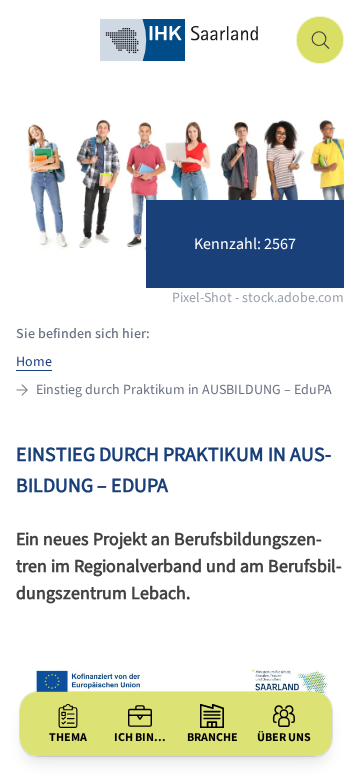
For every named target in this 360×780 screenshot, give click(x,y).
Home (34, 362)
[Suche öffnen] (320, 40)
